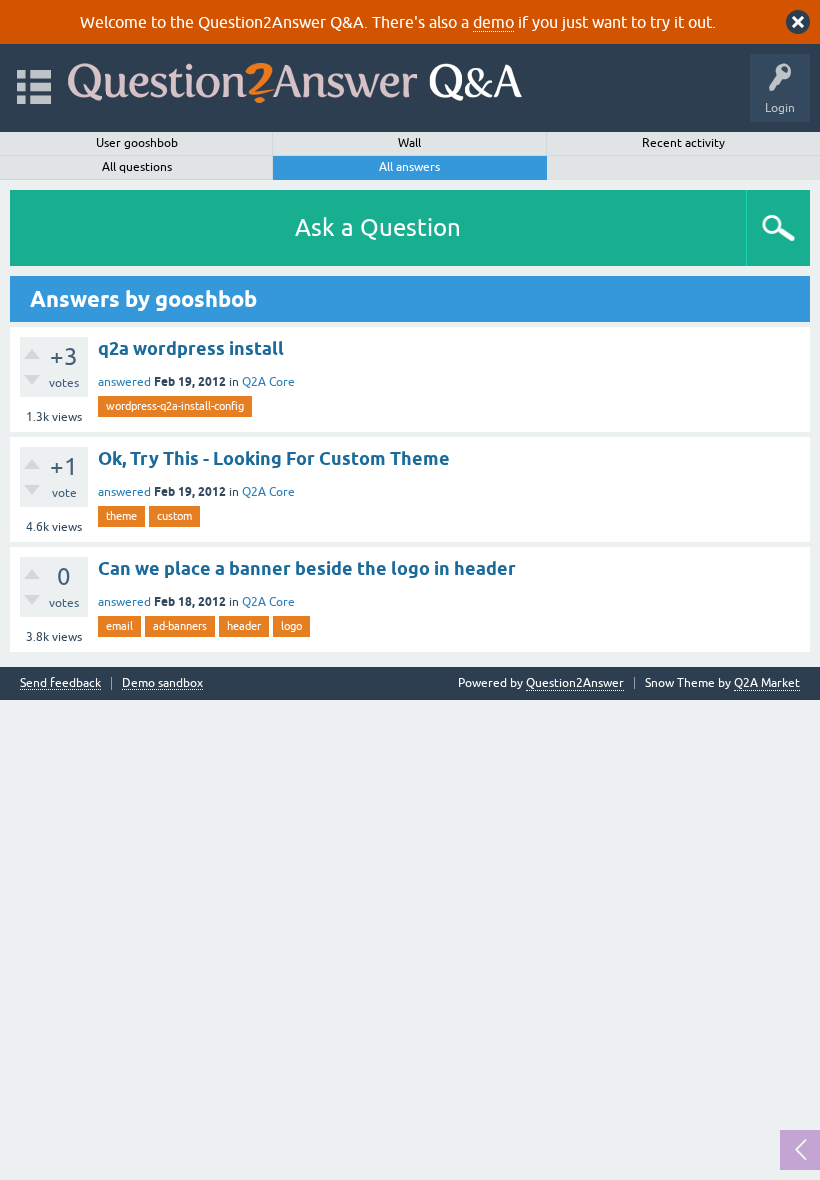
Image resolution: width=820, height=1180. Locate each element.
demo (493, 22)
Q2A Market (767, 683)
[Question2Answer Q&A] (295, 78)
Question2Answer (575, 683)
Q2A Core (268, 382)
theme (121, 516)
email (119, 626)
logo (291, 626)
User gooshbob (137, 143)
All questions (137, 167)
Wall (409, 143)
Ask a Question (378, 227)
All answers (409, 167)
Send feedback (60, 683)
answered (124, 382)
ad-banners (180, 626)
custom (174, 516)
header (244, 626)
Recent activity (683, 143)
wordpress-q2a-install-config (175, 406)
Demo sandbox (162, 683)
